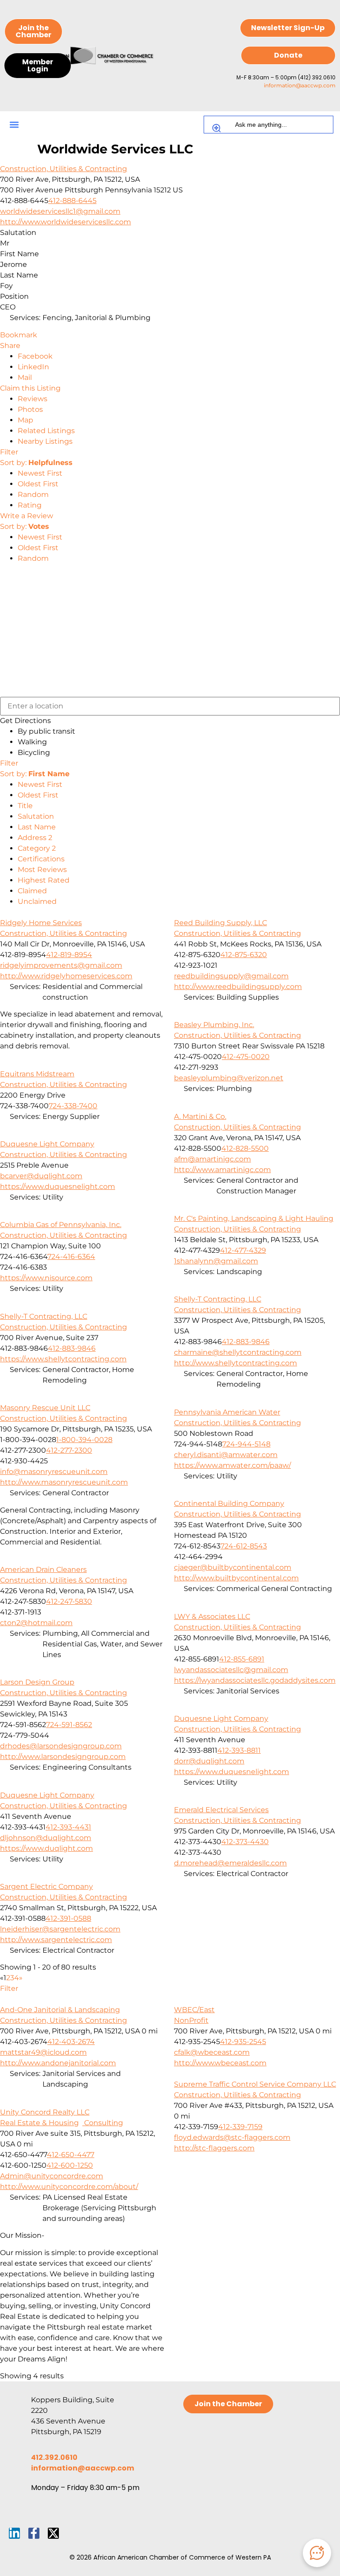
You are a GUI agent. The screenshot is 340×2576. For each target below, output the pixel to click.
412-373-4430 (245, 1842)
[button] (14, 125)
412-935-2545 (243, 2042)
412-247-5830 (69, 1601)
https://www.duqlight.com (46, 1848)
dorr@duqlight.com (209, 1761)
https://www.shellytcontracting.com (63, 1359)
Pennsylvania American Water (227, 1412)
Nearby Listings (45, 441)
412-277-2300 (69, 1450)
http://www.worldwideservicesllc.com (66, 222)
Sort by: (36, 463)
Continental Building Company (229, 1503)
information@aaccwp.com (300, 85)
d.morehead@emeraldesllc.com (230, 1863)
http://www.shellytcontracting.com (236, 1363)
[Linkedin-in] (14, 2533)
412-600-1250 (70, 2165)
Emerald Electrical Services (221, 1810)
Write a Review (27, 516)
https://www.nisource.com (46, 1278)
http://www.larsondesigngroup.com (63, 1757)
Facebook (35, 356)
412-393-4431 (68, 1827)
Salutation (36, 816)
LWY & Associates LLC (212, 1616)
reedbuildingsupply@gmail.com (231, 976)
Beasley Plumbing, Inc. (214, 1025)
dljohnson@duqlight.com (46, 1838)
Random (33, 494)
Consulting (103, 2123)
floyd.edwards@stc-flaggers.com (232, 2137)
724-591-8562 (69, 1725)
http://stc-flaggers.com (214, 2148)
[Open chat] (317, 2553)
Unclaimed (37, 901)
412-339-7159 (240, 2127)
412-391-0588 (68, 1918)
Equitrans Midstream (37, 1074)
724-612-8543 (244, 1546)
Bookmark (19, 335)
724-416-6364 (71, 1257)
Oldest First (38, 484)
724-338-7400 (73, 1106)
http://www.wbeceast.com (220, 2063)
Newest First (40, 473)
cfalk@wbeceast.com (212, 2052)
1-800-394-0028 (84, 1440)
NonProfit (191, 2020)
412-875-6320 (244, 955)
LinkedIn (33, 367)
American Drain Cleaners (43, 1569)
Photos (30, 409)
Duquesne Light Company (47, 1144)
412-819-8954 (69, 955)
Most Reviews (42, 870)
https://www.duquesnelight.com (58, 1186)
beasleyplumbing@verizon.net (229, 1078)
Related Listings (46, 431)
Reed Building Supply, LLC (220, 923)
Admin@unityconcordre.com (52, 2176)
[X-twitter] (53, 2533)
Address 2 (35, 838)
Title (25, 806)
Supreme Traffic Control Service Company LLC (255, 2084)
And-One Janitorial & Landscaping (60, 2010)
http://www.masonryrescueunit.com (64, 1482)
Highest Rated (44, 880)
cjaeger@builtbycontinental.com (233, 1567)
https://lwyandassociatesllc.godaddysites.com (255, 1680)
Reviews (33, 399)
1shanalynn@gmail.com (216, 1261)
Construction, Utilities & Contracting (64, 169)
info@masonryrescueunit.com (54, 1472)
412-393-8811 (239, 1750)
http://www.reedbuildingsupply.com (238, 987)
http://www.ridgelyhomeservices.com (66, 976)
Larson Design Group (37, 1682)
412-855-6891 (242, 1659)
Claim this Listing (30, 388)
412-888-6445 (72, 201)
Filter (9, 452)
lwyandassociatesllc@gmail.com (231, 1670)
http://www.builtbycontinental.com (236, 1578)
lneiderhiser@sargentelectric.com (60, 1929)
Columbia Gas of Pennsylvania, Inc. (61, 1225)
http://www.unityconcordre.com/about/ (69, 2187)
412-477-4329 (243, 1250)
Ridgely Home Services (41, 923)
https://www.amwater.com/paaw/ (232, 1465)
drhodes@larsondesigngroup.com (61, 1746)
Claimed (32, 891)
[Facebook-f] (34, 2533)
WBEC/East (194, 2010)
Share (10, 346)
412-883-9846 (246, 1342)
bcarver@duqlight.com (41, 1176)
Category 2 (37, 848)
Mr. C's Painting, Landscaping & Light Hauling (254, 1218)
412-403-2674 (71, 2042)
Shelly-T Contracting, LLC (218, 1299)
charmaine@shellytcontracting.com (238, 1352)
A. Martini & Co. (200, 1116)
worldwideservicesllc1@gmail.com (60, 211)
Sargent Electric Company (46, 1886)
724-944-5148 (246, 1444)
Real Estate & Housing (39, 2123)
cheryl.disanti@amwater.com (226, 1455)
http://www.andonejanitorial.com (58, 2063)
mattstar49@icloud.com (43, 2052)
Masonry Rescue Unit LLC (45, 1408)
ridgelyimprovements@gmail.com (61, 965)
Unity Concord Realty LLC (45, 2112)
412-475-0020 (246, 1057)
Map (25, 420)
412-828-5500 (245, 1148)
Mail (25, 377)
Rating (30, 505)
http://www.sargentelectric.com (56, 1940)
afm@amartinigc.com (212, 1159)
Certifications (41, 859)
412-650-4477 (71, 2155)
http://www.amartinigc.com (222, 1170)
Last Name (37, 827)
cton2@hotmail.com (36, 1623)
